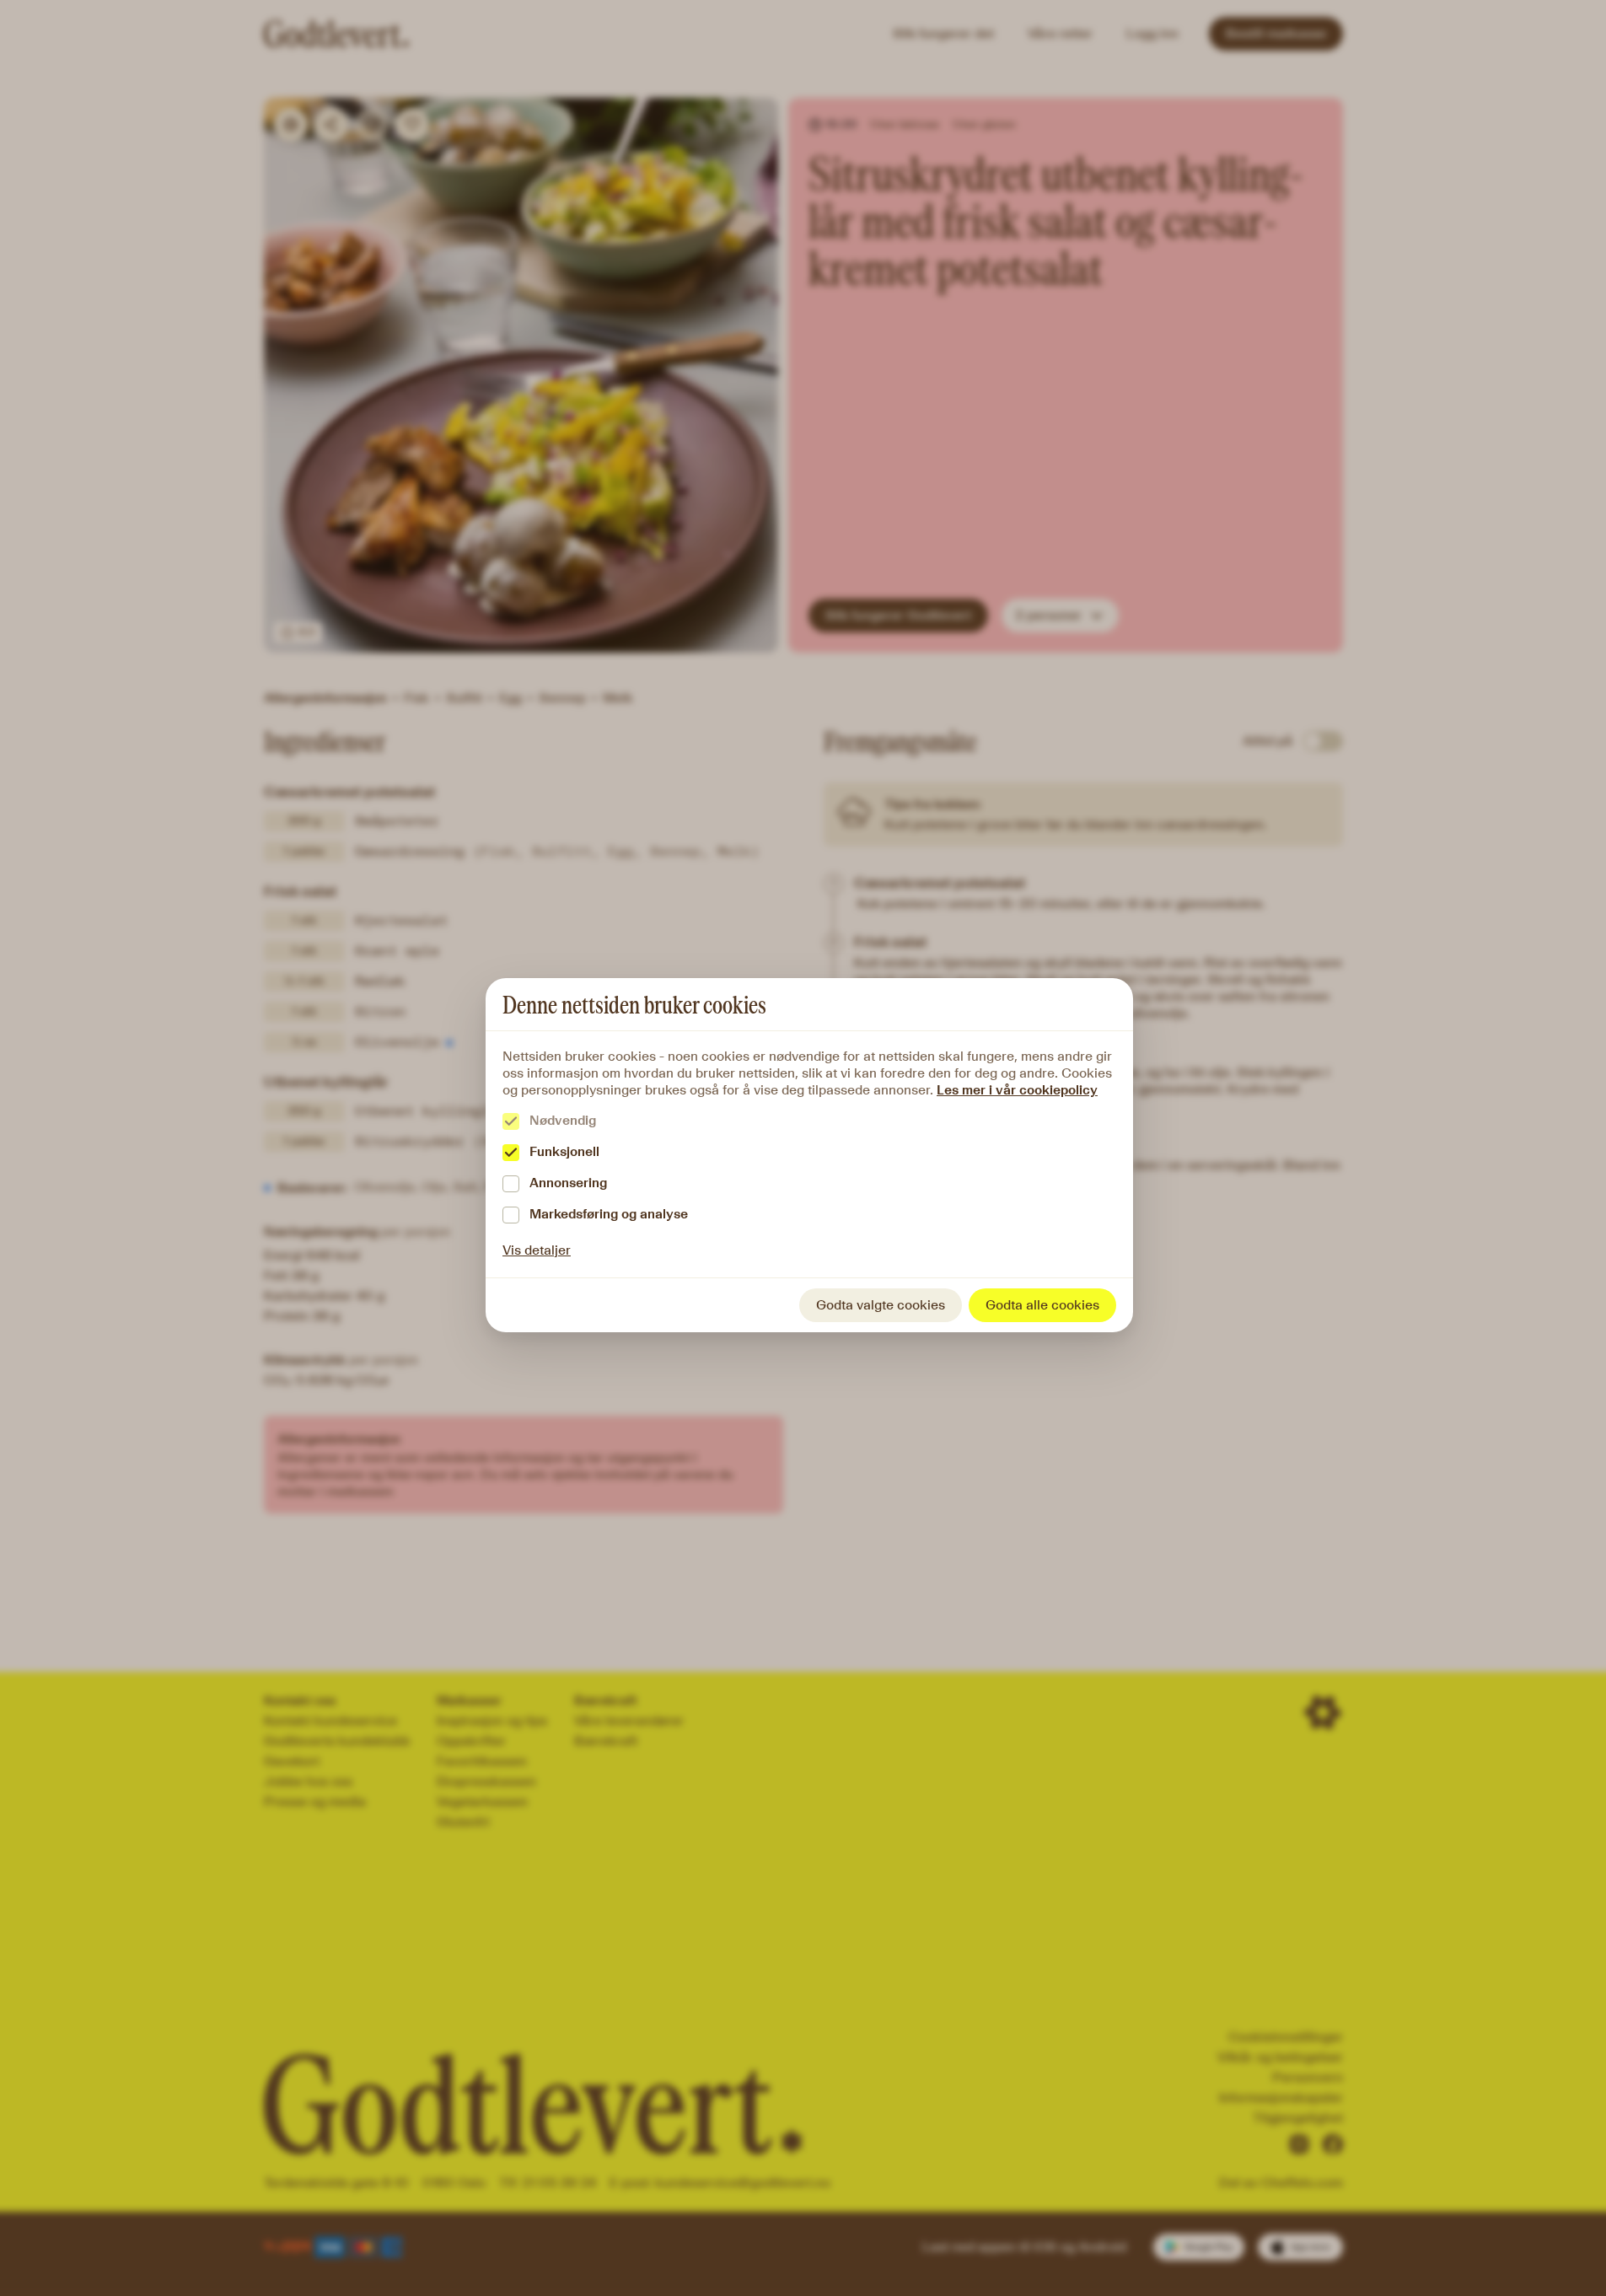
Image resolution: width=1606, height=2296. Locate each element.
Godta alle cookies (1042, 1305)
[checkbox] (511, 1121)
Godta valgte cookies (881, 1305)
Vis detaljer (537, 1250)
